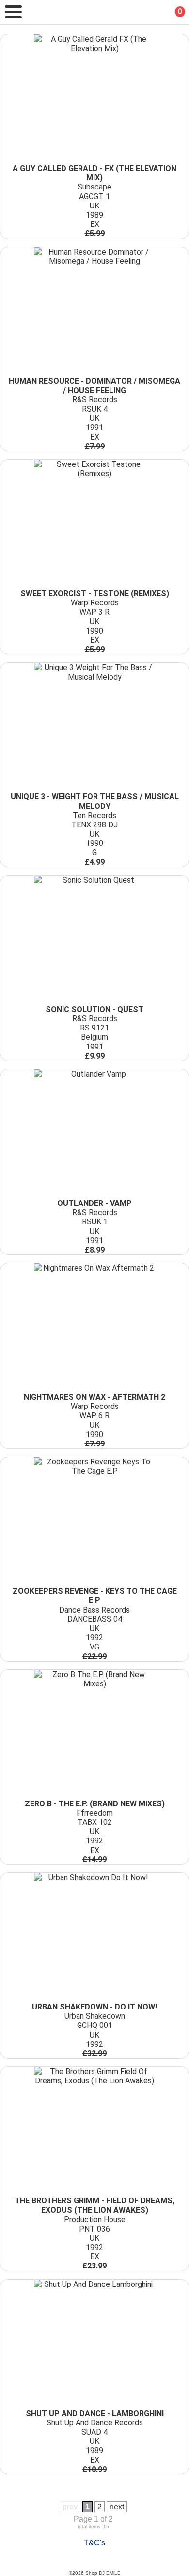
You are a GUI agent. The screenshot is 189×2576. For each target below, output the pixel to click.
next (117, 2507)
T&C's (94, 2543)
